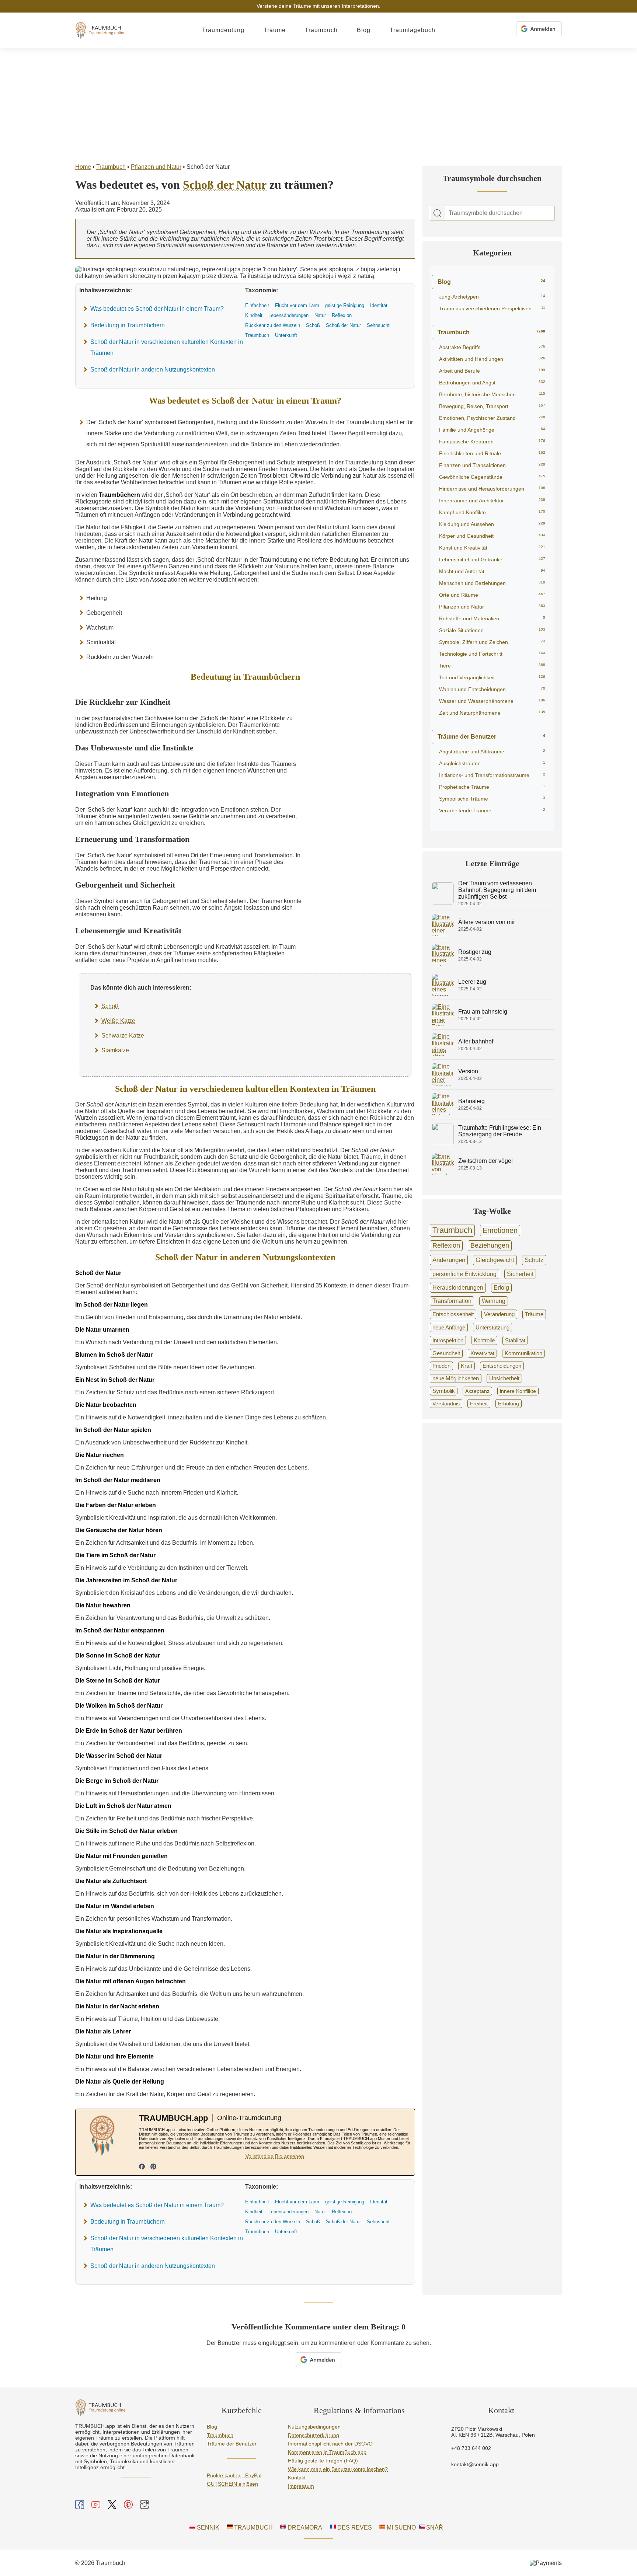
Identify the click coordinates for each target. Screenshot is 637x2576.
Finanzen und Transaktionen (492, 465)
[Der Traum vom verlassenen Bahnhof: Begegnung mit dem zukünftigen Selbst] (443, 902)
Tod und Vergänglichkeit (492, 677)
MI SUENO (401, 2528)
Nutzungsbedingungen (314, 2427)
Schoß (110, 1006)
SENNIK (207, 2528)
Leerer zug (472, 982)
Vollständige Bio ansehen (275, 2156)
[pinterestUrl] (153, 2167)
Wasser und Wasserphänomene (492, 701)
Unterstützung (492, 1327)
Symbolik (444, 1391)
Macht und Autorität (492, 571)
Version (468, 1071)
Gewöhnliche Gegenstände (492, 477)
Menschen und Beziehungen (492, 583)
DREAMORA (304, 2528)
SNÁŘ (434, 2528)
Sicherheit (520, 1274)
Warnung (494, 1301)
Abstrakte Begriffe (492, 347)
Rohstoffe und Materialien (492, 618)
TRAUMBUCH (253, 2528)
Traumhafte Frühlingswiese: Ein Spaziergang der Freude (500, 1131)
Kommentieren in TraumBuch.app (327, 2452)
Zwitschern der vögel (485, 1161)
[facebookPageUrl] (142, 2167)
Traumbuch (321, 30)
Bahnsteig (471, 1101)
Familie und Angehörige (492, 430)
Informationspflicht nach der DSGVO (330, 2444)
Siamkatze (115, 1050)
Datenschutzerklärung (314, 2435)
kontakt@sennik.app (475, 2464)
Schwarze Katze (123, 1036)
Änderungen (449, 1260)
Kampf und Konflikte (492, 512)
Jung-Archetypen (492, 297)
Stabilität (515, 1340)
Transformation (452, 1301)
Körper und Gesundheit (492, 536)
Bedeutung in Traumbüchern (128, 325)
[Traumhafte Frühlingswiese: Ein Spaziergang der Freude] (443, 1143)
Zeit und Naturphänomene (492, 713)
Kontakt (297, 2478)
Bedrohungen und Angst (492, 383)
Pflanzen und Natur (156, 167)
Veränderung (499, 1314)
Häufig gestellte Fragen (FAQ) (323, 2461)
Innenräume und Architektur (492, 501)
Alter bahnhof (476, 1041)
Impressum (301, 2486)
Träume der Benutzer (491, 737)
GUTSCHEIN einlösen (232, 2484)
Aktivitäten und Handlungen (492, 359)
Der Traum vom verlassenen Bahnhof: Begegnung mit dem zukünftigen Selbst (497, 890)
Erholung (509, 1404)
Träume (275, 30)
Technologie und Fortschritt (492, 654)
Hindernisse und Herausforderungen (492, 489)
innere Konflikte (518, 1391)
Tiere (492, 666)
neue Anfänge (449, 1327)
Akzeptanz (477, 1391)
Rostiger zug (475, 952)
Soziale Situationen (492, 630)
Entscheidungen (502, 1366)
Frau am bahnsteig (483, 1012)
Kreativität (482, 1353)
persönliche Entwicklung (464, 1274)
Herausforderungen (458, 1287)
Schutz (534, 1260)
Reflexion (446, 1245)
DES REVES (354, 2528)
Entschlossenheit (453, 1314)
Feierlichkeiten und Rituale (492, 453)
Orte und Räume (492, 595)
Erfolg (501, 1288)
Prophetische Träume (492, 787)
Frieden (441, 1366)
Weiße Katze (118, 1021)
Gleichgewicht (495, 1260)
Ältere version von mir (487, 922)
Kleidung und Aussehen (492, 524)
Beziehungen (490, 1245)
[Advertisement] (318, 104)
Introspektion (448, 1340)
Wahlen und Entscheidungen (492, 689)
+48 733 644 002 (471, 2448)
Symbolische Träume (492, 799)
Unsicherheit (504, 1378)
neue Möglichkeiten (456, 1378)
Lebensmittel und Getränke (492, 560)
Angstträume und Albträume (492, 752)
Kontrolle (484, 1340)
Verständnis (446, 1404)
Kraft (467, 1366)
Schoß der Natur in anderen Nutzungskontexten (153, 370)
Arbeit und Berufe (492, 371)
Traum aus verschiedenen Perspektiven (492, 309)
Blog (364, 30)
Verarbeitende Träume (492, 811)
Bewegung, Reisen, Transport (492, 406)
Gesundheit (446, 1353)
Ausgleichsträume (492, 763)
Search (438, 213)
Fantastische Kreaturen (492, 442)
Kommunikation (523, 1353)
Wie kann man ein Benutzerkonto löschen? (338, 2469)
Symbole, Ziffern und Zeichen (492, 642)
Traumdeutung (223, 30)
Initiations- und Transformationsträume (492, 775)
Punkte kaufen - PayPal (234, 2475)
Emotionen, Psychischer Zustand (492, 418)
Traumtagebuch (413, 30)
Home (83, 167)
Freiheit (479, 1404)
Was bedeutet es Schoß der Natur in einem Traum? (157, 309)
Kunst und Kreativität (492, 548)
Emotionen (500, 1230)
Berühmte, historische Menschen (492, 394)
